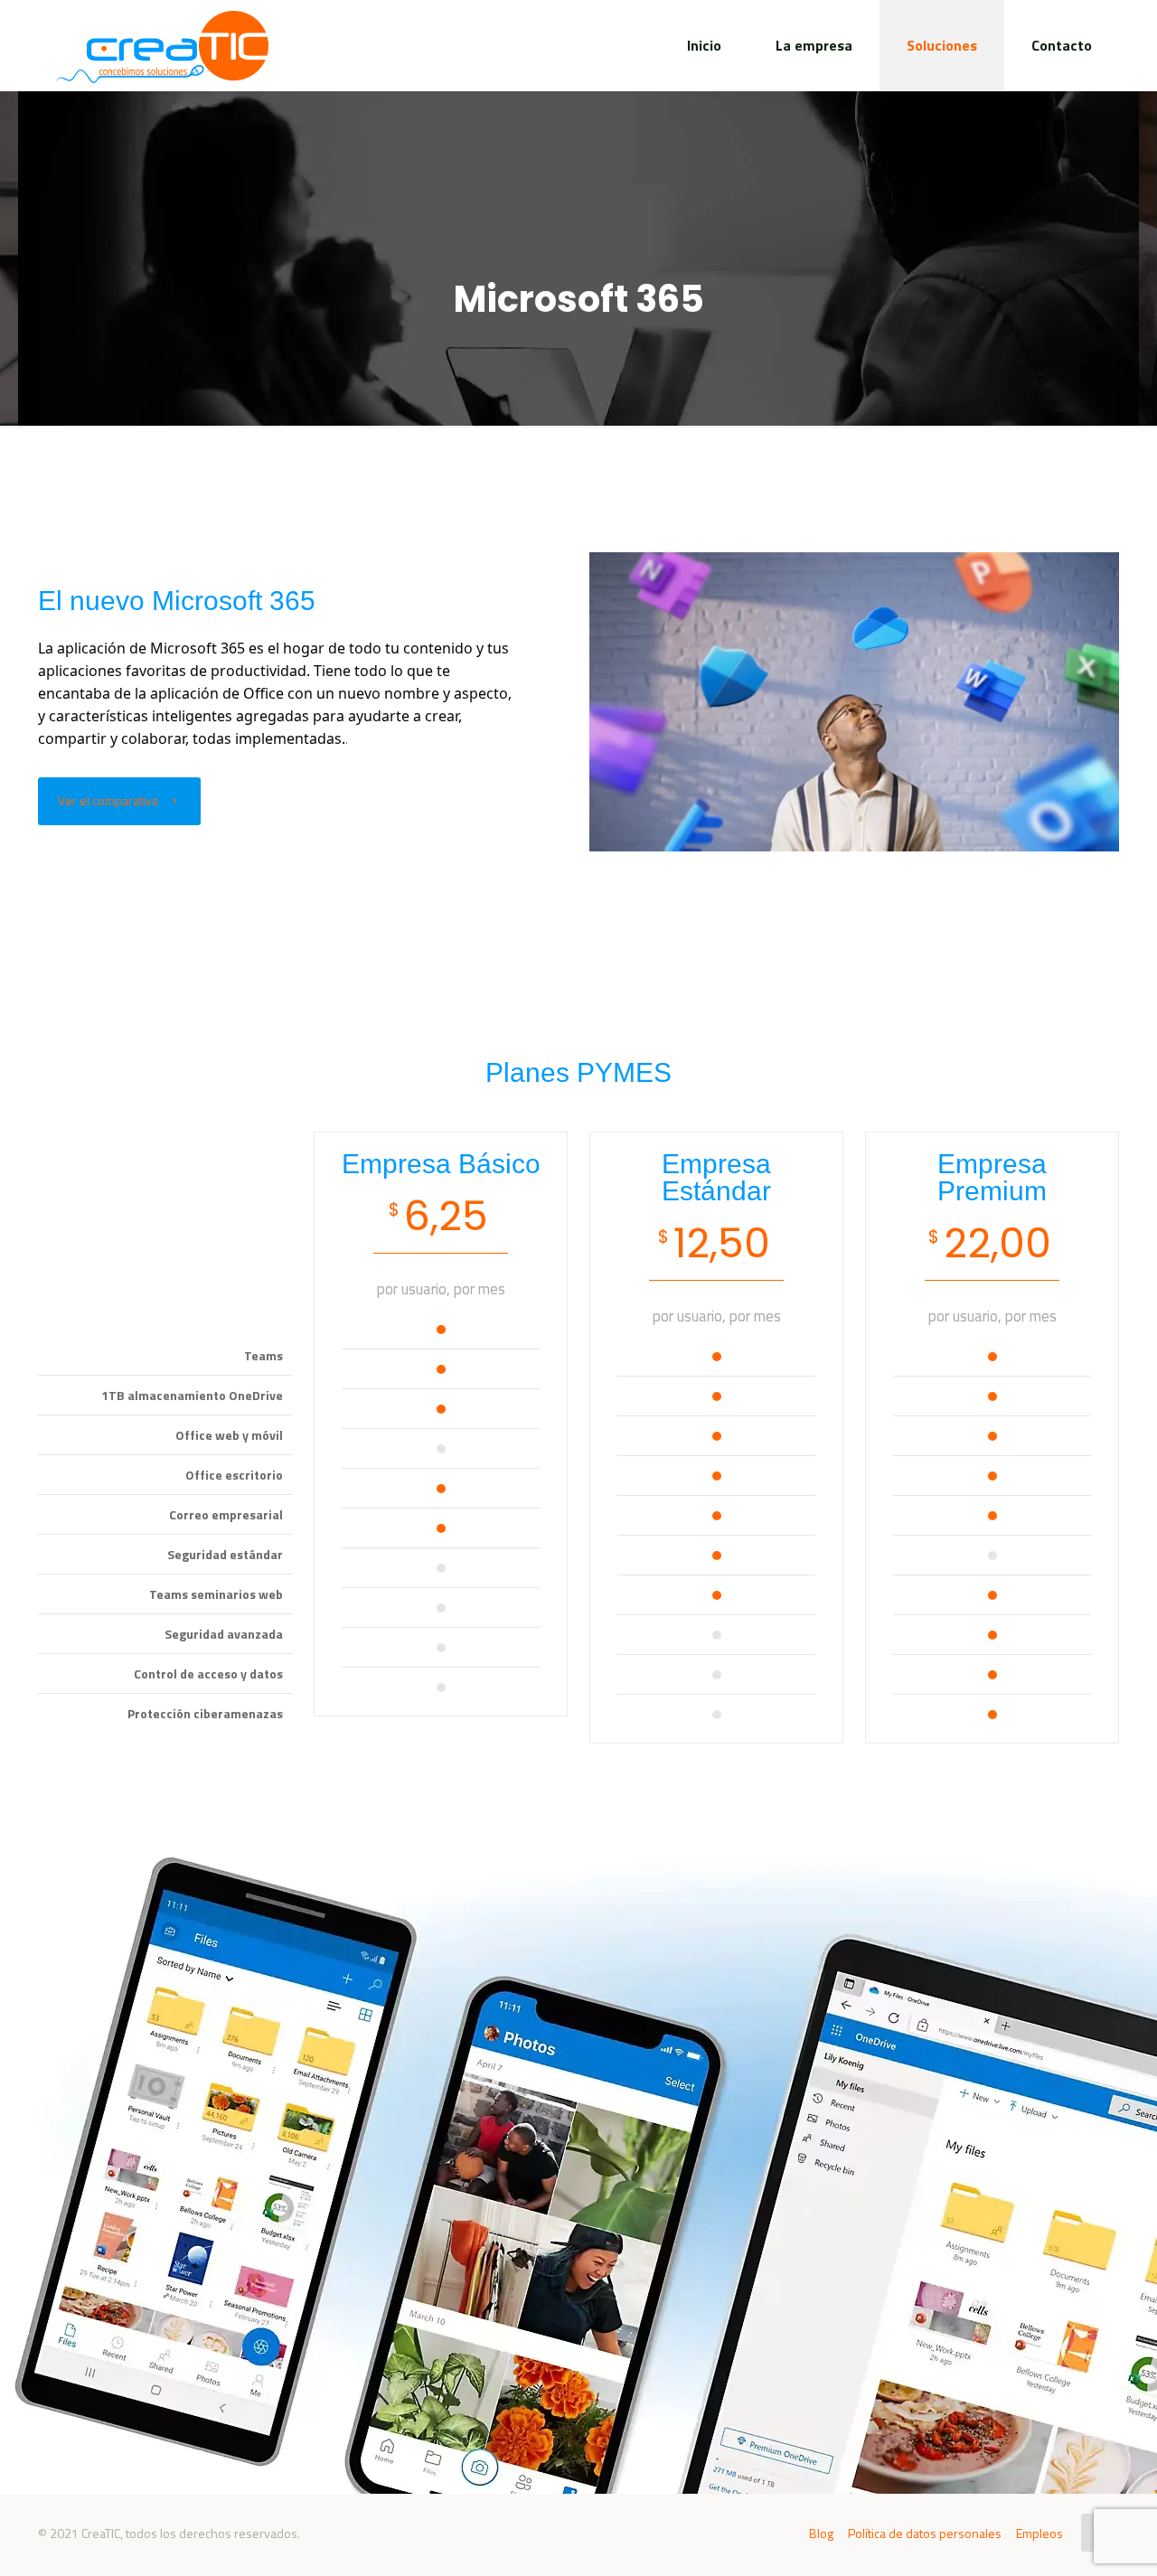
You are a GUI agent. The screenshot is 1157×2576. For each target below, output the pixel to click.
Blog (821, 2533)
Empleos (1039, 2533)
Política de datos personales (925, 2533)
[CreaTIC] (162, 45)
